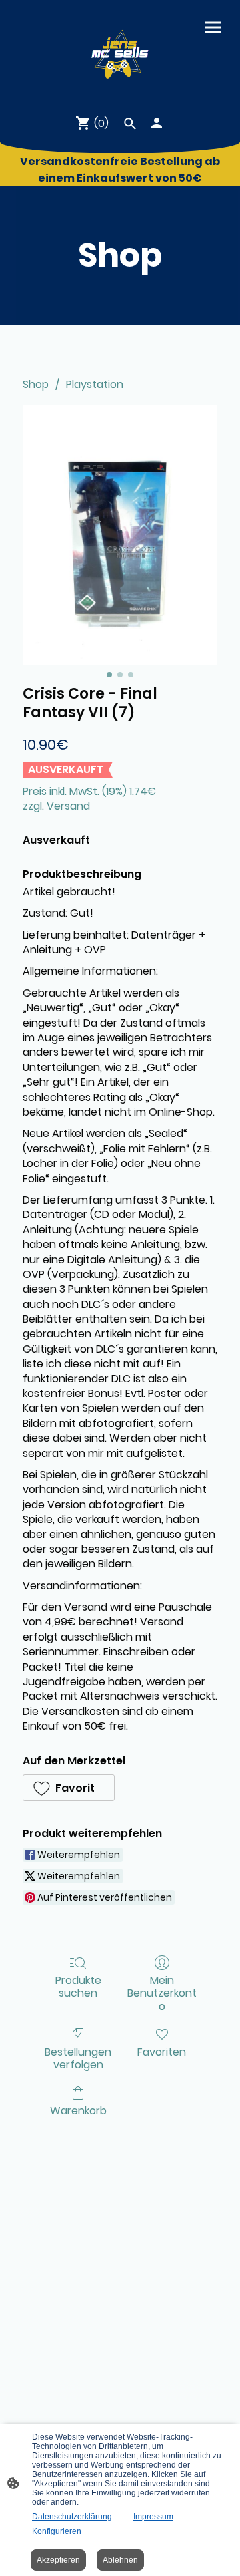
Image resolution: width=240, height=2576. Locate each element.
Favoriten (162, 2051)
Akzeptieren (58, 2560)
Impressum (153, 2517)
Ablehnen (120, 2560)
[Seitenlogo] (120, 52)
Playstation (95, 384)
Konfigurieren (57, 2531)
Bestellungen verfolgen (78, 2058)
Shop (36, 384)
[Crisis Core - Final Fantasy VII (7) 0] (120, 535)
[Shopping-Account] (157, 123)
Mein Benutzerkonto (162, 1993)
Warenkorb (78, 2110)
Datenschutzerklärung (72, 2517)
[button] (69, 1788)
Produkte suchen (78, 1986)
